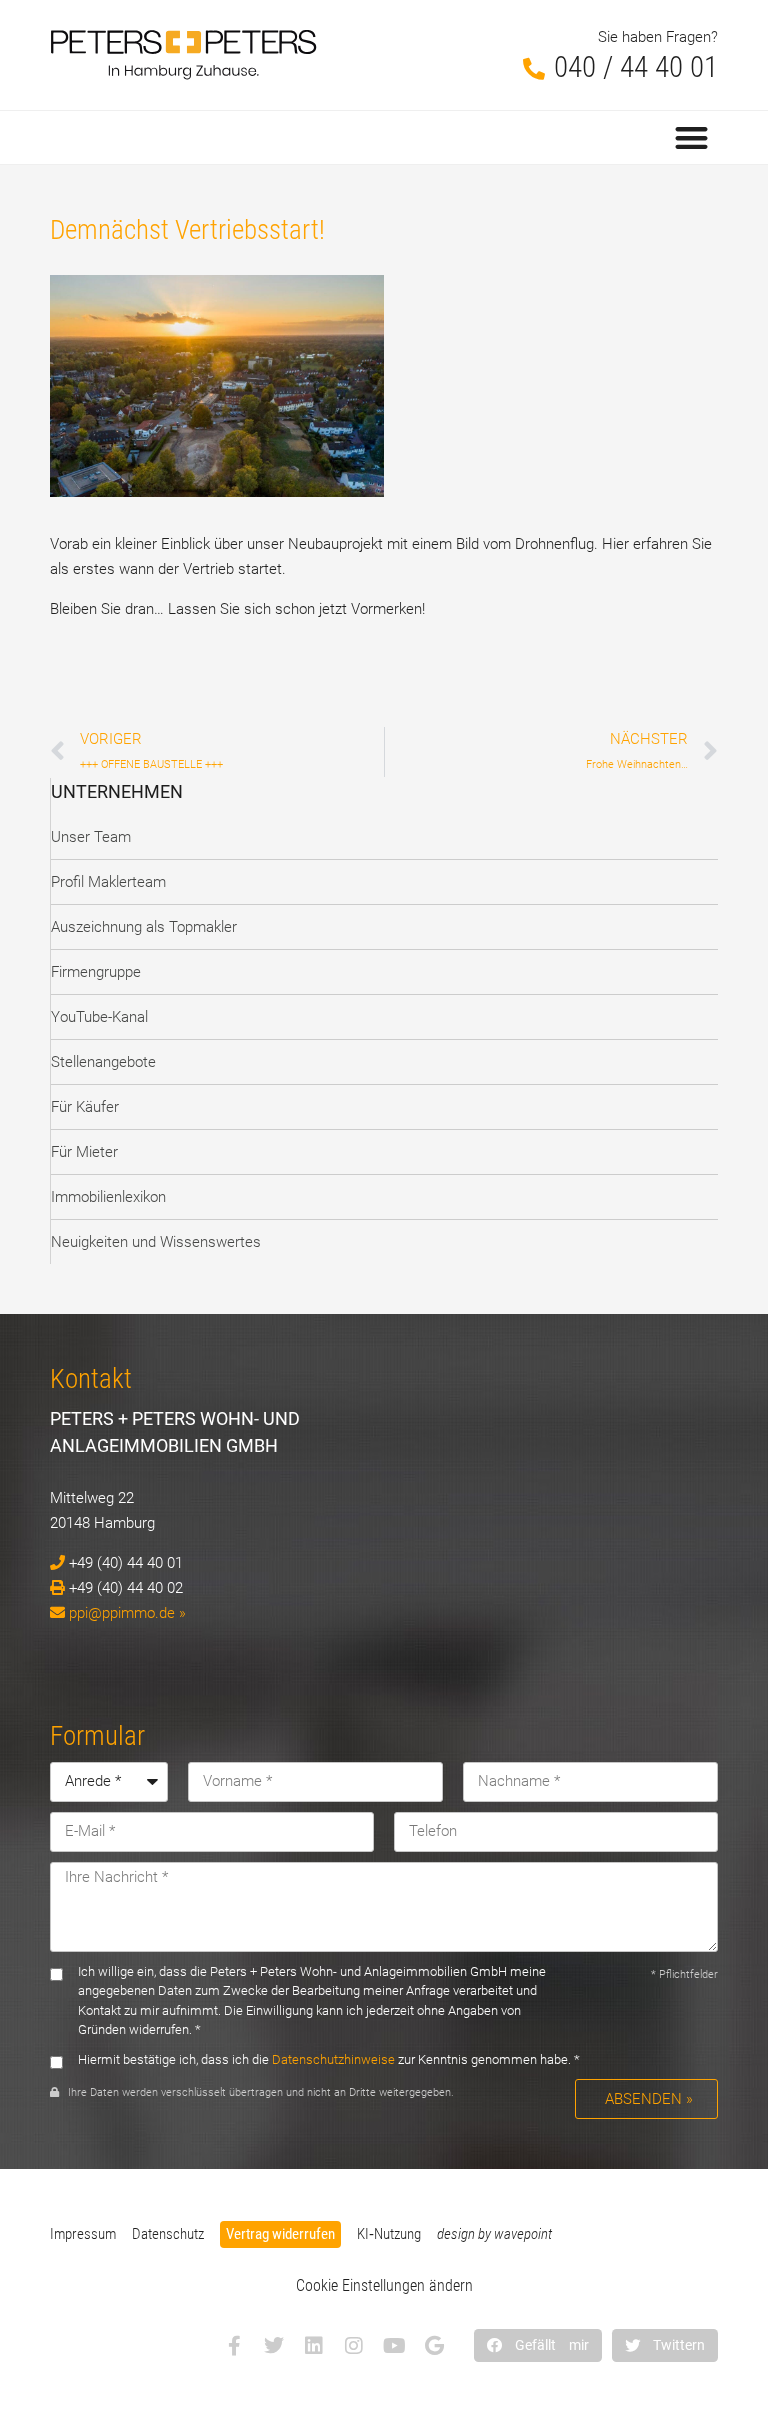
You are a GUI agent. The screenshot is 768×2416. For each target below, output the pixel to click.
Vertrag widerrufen (280, 2234)
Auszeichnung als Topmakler (144, 927)
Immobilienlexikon (108, 1197)
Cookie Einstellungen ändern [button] (384, 2285)
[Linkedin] (314, 2346)
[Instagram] (354, 2346)
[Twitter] (274, 2346)
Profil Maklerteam (108, 882)
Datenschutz (168, 2234)
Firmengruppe (96, 972)
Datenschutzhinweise (333, 2059)
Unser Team (91, 837)
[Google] (434, 2346)
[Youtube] (394, 2346)
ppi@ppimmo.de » (127, 1613)
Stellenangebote (103, 1062)
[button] (692, 137)
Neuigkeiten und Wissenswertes (156, 1242)
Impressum (83, 2234)
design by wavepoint (494, 2234)
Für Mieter (84, 1152)
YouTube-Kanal (99, 1017)
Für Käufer (85, 1107)
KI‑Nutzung (389, 2234)
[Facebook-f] (234, 2346)
